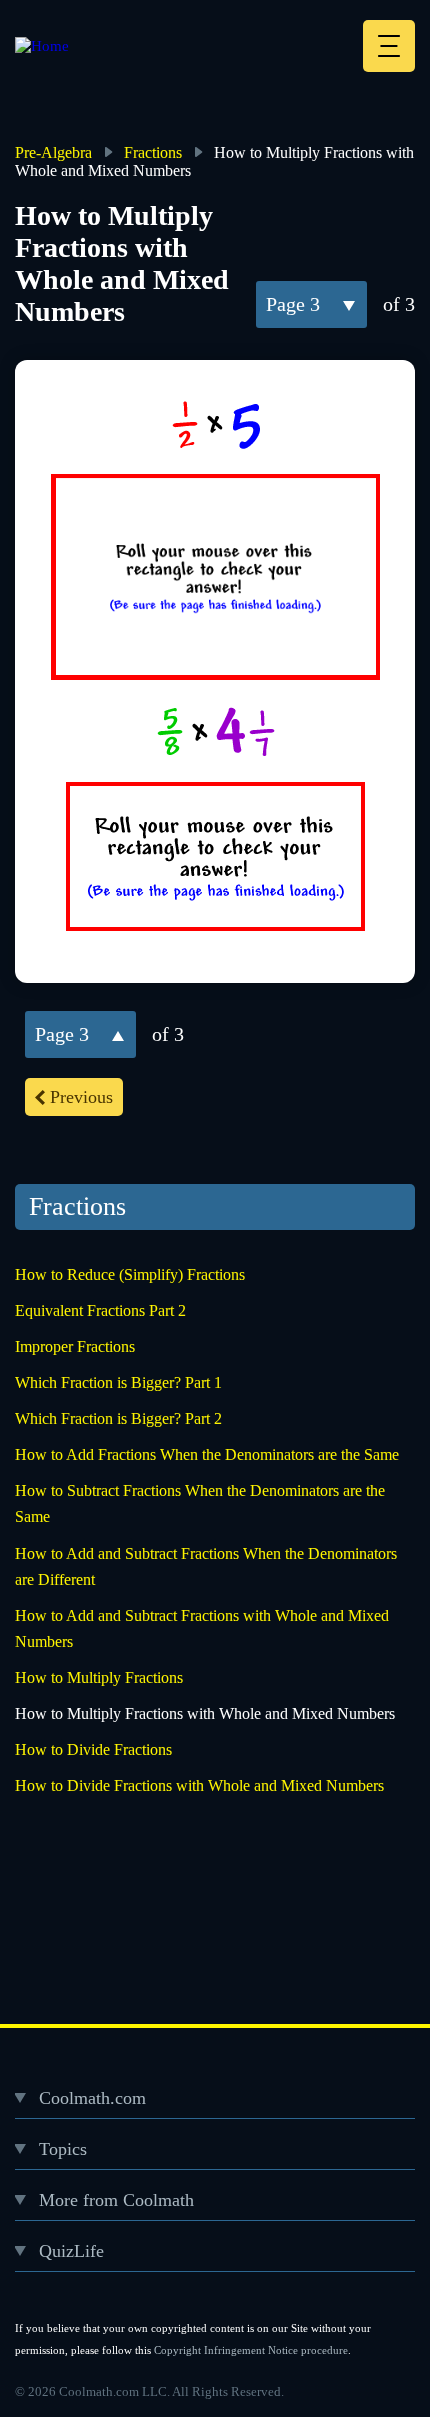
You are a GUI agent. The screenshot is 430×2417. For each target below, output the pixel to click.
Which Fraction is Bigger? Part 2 (118, 1418)
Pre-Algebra (53, 152)
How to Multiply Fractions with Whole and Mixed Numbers (205, 1713)
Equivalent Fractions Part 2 (100, 1310)
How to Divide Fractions (93, 1749)
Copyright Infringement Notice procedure (251, 2350)
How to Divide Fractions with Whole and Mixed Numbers (199, 1785)
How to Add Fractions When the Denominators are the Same (207, 1454)
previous (81, 1097)
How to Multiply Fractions (99, 1677)
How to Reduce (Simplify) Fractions (130, 1274)
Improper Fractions (75, 1346)
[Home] (42, 46)
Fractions (153, 152)
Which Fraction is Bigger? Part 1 (118, 1382)
